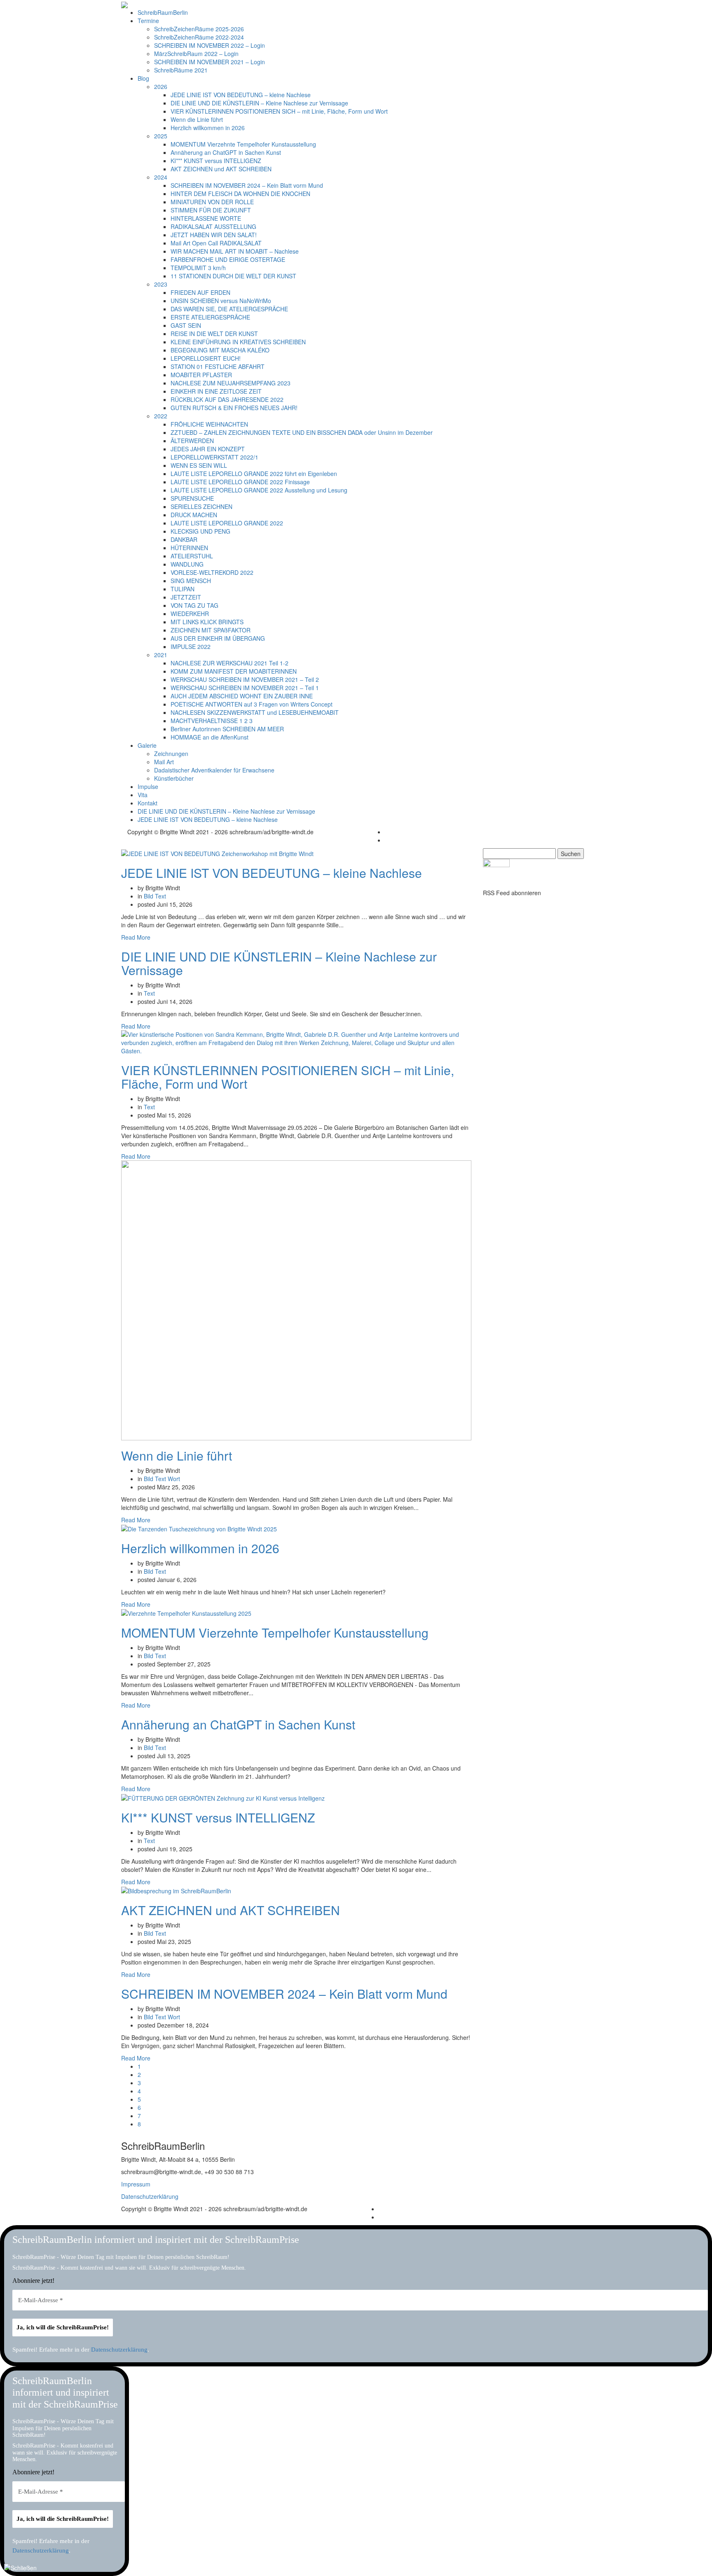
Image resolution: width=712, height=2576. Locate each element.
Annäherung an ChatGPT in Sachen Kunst (226, 152)
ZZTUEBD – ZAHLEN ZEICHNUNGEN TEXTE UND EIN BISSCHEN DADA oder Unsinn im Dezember (302, 432)
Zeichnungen (171, 754)
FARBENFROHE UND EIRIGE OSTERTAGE (228, 259)
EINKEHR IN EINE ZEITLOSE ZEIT (216, 391)
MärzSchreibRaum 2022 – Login (196, 54)
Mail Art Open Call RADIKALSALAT (216, 243)
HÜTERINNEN (189, 548)
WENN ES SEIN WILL (199, 465)
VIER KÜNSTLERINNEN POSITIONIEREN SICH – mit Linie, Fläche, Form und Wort (279, 111)
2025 (161, 136)
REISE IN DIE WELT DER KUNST (214, 334)
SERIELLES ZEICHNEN (201, 506)
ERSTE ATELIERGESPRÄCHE (210, 317)
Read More (136, 937)
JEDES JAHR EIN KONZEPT (208, 449)
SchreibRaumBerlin (163, 12)
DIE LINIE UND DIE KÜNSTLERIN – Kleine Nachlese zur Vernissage (259, 103)
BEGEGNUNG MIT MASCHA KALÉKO (220, 350)
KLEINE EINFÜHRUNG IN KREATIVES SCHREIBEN (238, 342)
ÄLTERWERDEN (192, 441)
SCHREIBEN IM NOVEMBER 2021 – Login (210, 62)
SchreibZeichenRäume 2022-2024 (199, 37)
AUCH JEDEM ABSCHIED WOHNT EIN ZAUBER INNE (242, 696)
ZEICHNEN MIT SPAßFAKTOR (211, 630)
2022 (161, 416)
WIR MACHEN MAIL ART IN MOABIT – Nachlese (235, 251)
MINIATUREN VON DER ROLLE (212, 202)
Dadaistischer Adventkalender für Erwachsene (214, 770)
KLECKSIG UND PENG (200, 531)
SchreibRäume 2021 (181, 70)
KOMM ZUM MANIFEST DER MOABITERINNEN (234, 671)
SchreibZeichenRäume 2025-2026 (199, 29)
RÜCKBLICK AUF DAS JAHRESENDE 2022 (227, 399)
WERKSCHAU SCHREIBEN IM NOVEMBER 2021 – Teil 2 (245, 679)
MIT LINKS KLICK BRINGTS (207, 622)
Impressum (136, 2184)
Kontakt (148, 803)
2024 (161, 177)
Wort (174, 1479)
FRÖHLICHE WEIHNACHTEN (209, 424)
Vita (143, 795)
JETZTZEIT (186, 597)
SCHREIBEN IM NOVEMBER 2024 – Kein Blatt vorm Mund (247, 185)
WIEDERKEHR (190, 614)
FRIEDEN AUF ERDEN (200, 292)
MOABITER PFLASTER (201, 375)
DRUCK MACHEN (194, 515)
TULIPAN (183, 589)
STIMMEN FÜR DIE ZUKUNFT (211, 210)
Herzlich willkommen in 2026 (208, 128)
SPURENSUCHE (192, 498)
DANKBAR (184, 539)
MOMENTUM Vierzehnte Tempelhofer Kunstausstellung (243, 144)
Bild (149, 896)
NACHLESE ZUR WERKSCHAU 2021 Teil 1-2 (230, 663)
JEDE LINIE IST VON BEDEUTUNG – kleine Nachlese (241, 95)
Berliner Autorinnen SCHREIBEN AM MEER (227, 729)
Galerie (147, 745)
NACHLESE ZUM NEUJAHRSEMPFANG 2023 (231, 383)
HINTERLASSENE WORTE (206, 218)
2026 (161, 86)
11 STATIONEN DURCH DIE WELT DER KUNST (233, 276)
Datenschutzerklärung (150, 2196)
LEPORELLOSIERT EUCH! (206, 358)
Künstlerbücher (174, 778)
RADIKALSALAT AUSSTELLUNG (213, 226)
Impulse (148, 786)
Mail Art (164, 762)
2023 (161, 284)
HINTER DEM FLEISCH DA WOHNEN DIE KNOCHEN (240, 194)
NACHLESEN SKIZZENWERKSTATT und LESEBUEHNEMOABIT (255, 712)
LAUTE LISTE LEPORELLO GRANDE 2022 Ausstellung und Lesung (259, 490)
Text (160, 896)
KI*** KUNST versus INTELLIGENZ (216, 161)
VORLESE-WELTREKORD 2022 (212, 572)
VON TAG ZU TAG (194, 605)
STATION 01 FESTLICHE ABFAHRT (218, 366)
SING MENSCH (191, 581)
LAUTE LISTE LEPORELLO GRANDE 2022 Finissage (240, 482)
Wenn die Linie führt (197, 119)
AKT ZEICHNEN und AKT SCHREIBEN (221, 169)
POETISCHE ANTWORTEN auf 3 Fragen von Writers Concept (252, 704)
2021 (161, 655)
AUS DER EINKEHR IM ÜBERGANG (218, 638)
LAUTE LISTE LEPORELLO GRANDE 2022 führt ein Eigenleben (254, 474)
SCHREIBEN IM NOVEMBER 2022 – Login (210, 45)
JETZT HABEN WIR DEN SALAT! (214, 235)
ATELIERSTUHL (192, 556)
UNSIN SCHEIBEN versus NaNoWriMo (221, 301)
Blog (143, 78)
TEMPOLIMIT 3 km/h (198, 268)
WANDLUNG (187, 564)
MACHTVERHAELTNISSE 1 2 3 (212, 721)
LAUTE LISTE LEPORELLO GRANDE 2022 (227, 523)
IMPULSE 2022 (191, 646)
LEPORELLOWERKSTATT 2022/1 (214, 457)
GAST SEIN (186, 325)
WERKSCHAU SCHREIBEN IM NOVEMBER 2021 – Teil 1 (245, 688)
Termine (148, 21)
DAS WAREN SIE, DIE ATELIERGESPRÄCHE (229, 309)
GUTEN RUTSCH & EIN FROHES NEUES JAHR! (234, 408)
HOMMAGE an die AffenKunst (210, 737)
